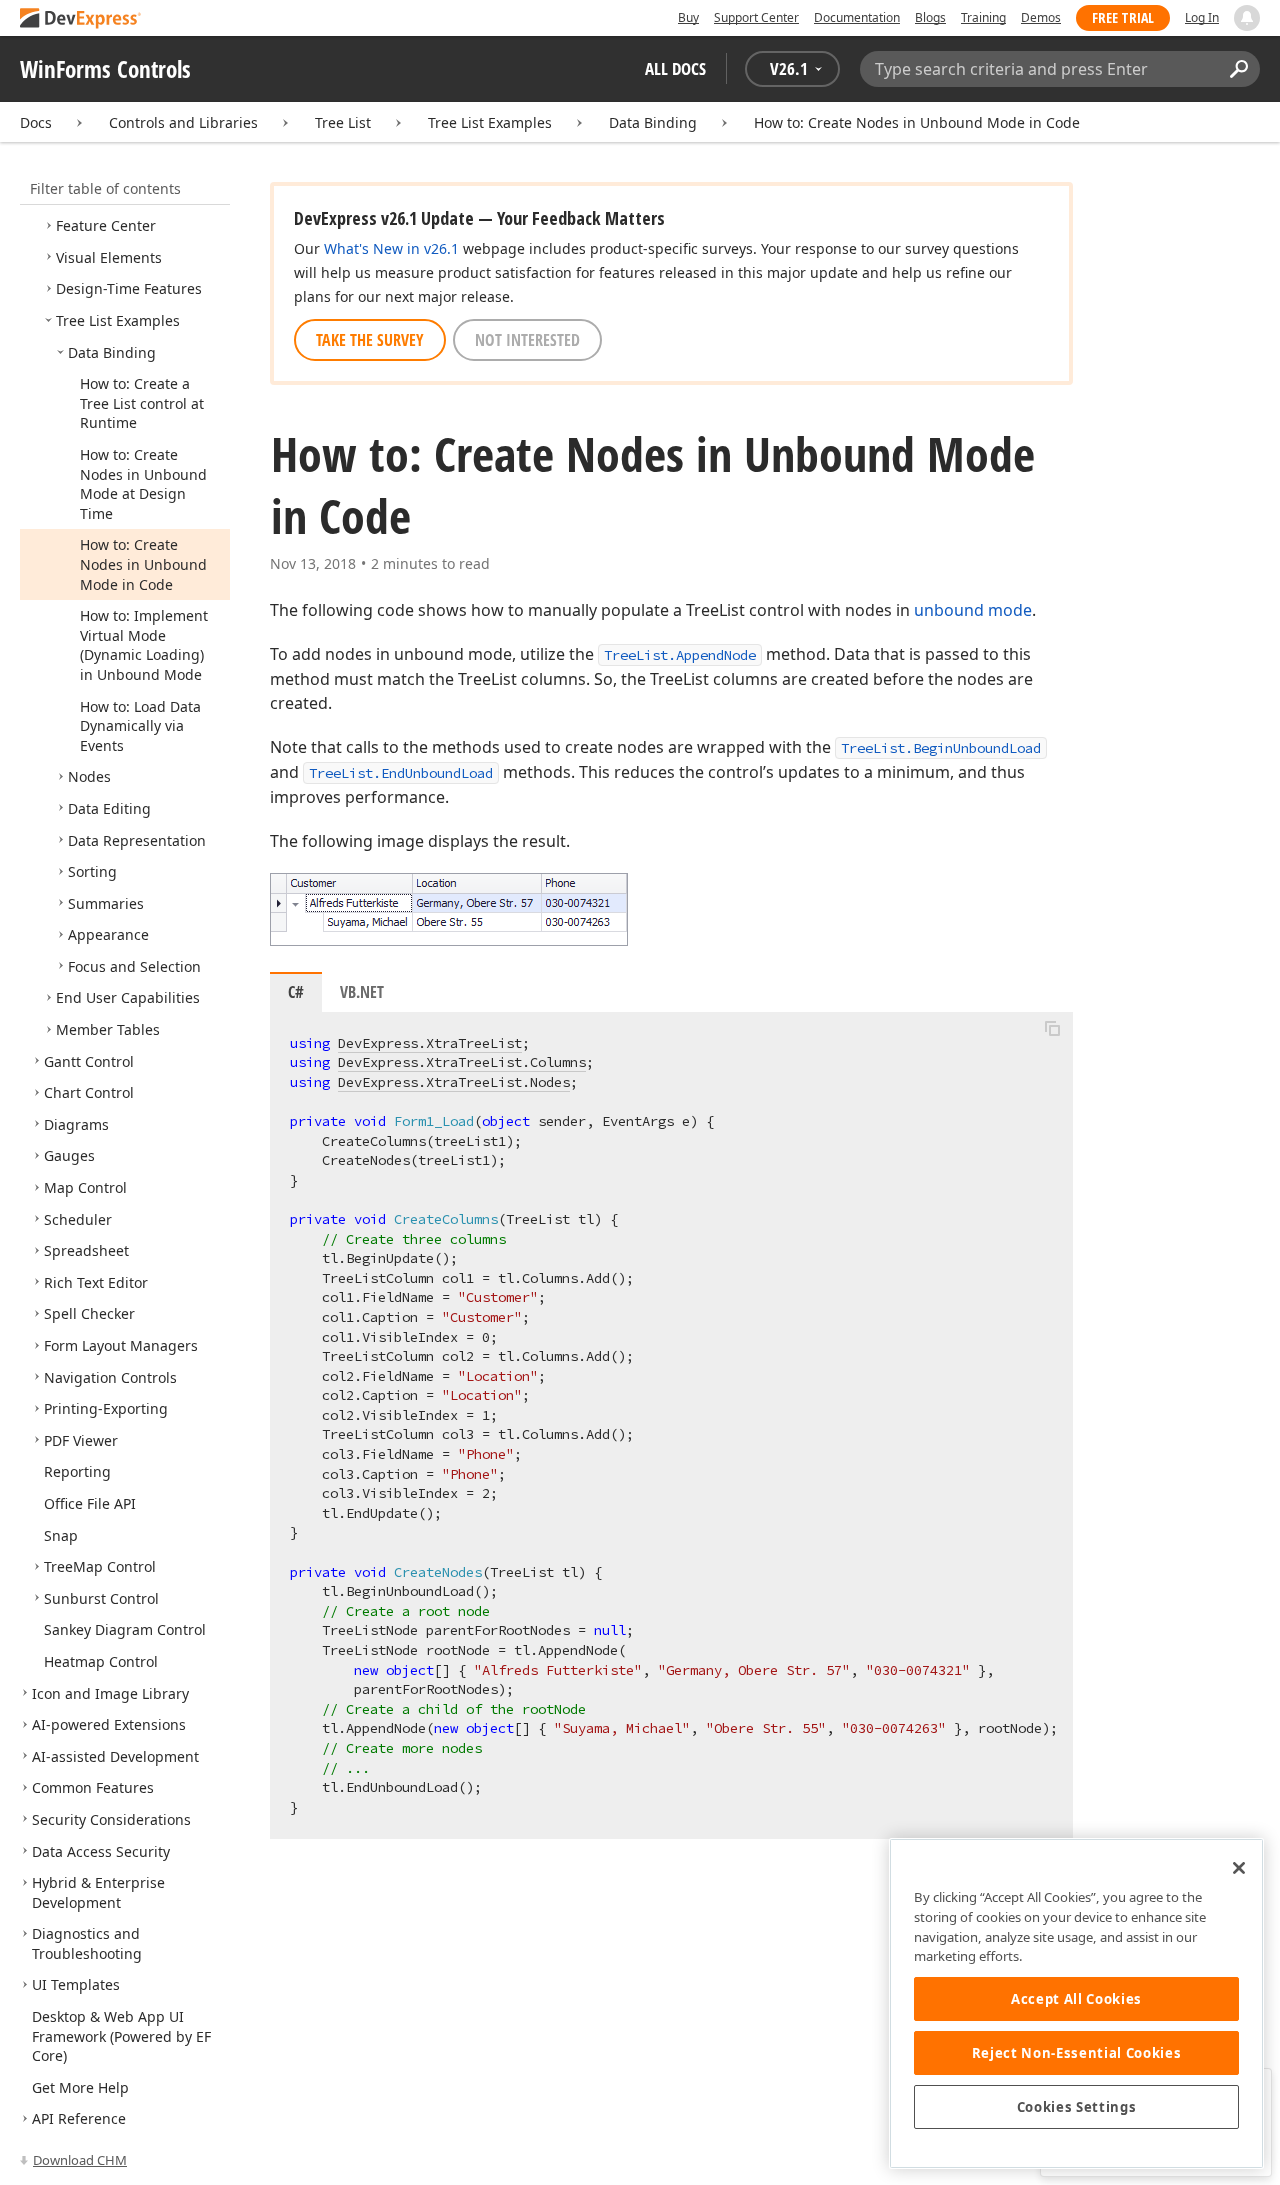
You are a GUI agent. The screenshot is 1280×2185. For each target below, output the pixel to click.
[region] (1076, 2003)
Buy (688, 17)
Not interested (527, 340)
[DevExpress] (81, 19)
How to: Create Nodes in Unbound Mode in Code (917, 122)
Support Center (756, 17)
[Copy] (1052, 1029)
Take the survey (370, 340)
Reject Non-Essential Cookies (1076, 2053)
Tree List (343, 122)
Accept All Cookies (1076, 1999)
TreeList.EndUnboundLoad (401, 773)
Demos (1041, 17)
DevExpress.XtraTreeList (430, 1043)
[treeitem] (106, 225)
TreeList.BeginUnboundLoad (941, 748)
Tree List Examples (490, 122)
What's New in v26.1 (391, 248)
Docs (36, 122)
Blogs (930, 17)
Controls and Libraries (183, 122)
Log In (1202, 17)
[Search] (1238, 69)
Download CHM (80, 2160)
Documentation (857, 17)
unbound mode (973, 610)
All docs (675, 68)
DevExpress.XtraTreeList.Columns (462, 1062)
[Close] (1239, 1868)
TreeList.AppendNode (680, 655)
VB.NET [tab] (362, 992)
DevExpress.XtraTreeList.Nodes (454, 1082)
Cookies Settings (1077, 2107)
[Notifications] (1247, 18)
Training (983, 17)
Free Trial (1123, 17)
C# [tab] (296, 992)
